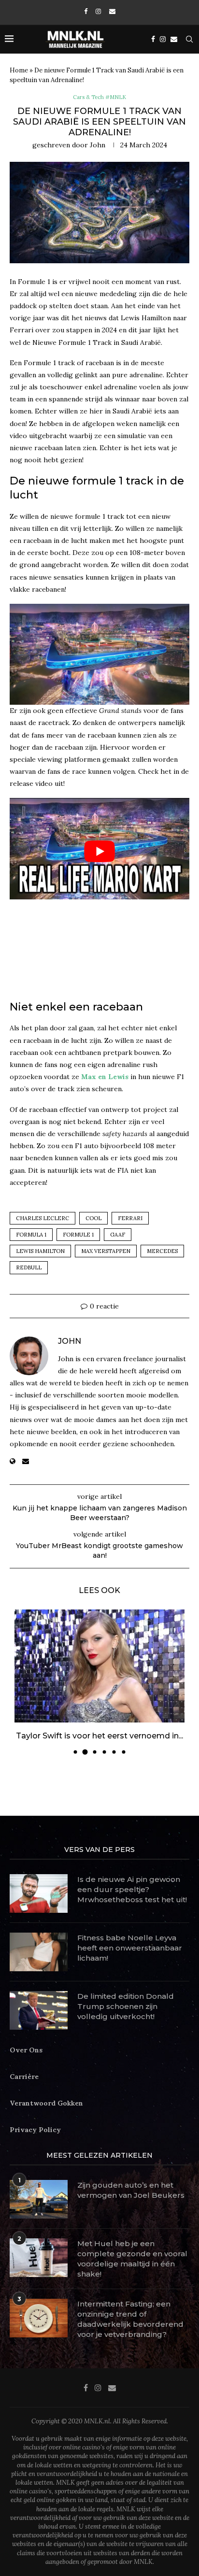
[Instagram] (98, 11)
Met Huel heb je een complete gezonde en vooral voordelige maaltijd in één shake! (132, 2259)
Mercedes (162, 1251)
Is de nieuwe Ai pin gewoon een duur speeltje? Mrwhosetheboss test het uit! (132, 1889)
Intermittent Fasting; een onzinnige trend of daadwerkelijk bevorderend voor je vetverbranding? (130, 2319)
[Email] (112, 11)
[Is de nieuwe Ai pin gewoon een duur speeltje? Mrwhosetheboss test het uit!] (39, 1893)
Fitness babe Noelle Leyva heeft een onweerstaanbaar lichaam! (130, 1948)
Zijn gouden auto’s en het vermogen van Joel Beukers (131, 2190)
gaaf (118, 1235)
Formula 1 (31, 1235)
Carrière (24, 2077)
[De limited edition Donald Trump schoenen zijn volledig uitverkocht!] (39, 2010)
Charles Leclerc (43, 1218)
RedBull (29, 1267)
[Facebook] (86, 11)
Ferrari (130, 1218)
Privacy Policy (35, 2130)
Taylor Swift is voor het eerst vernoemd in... (99, 1736)
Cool (93, 1218)
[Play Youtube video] (99, 851)
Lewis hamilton (40, 1251)
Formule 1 (78, 1235)
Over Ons (26, 2050)
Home (19, 70)
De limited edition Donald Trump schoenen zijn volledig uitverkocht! (126, 2006)
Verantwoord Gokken (46, 2103)
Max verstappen (106, 1251)
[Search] (189, 39)
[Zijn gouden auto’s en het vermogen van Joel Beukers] (39, 2199)
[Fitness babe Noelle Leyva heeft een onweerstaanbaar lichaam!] (39, 1952)
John (98, 145)
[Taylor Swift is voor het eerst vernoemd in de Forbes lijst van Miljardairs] (99, 1666)
